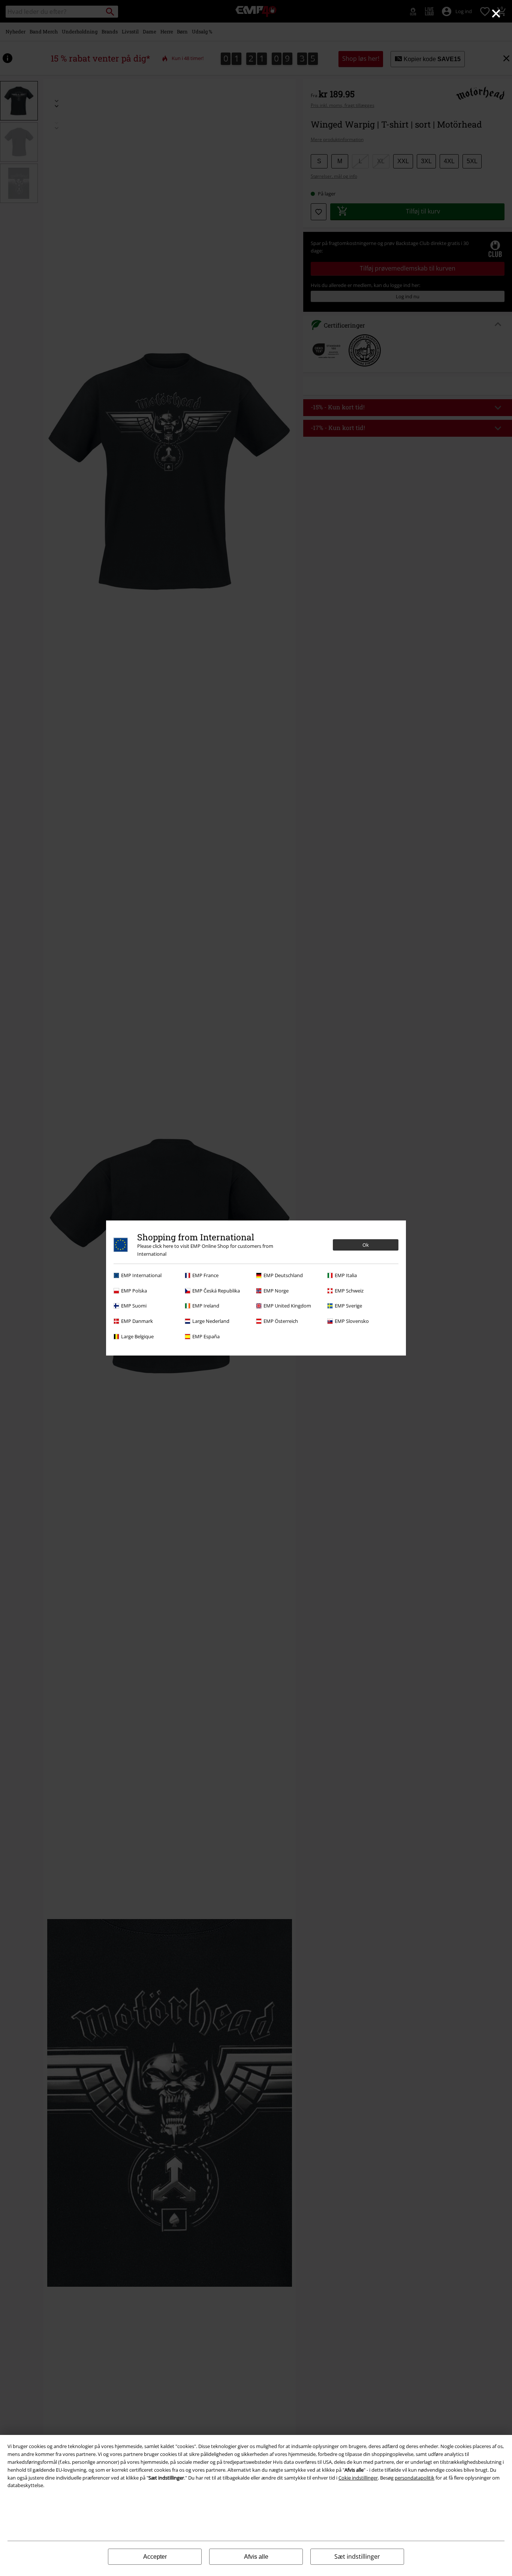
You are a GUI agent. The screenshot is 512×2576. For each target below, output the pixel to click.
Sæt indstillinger (357, 2556)
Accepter (155, 2557)
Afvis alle (256, 2557)
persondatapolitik (415, 2478)
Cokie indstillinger (358, 2478)
